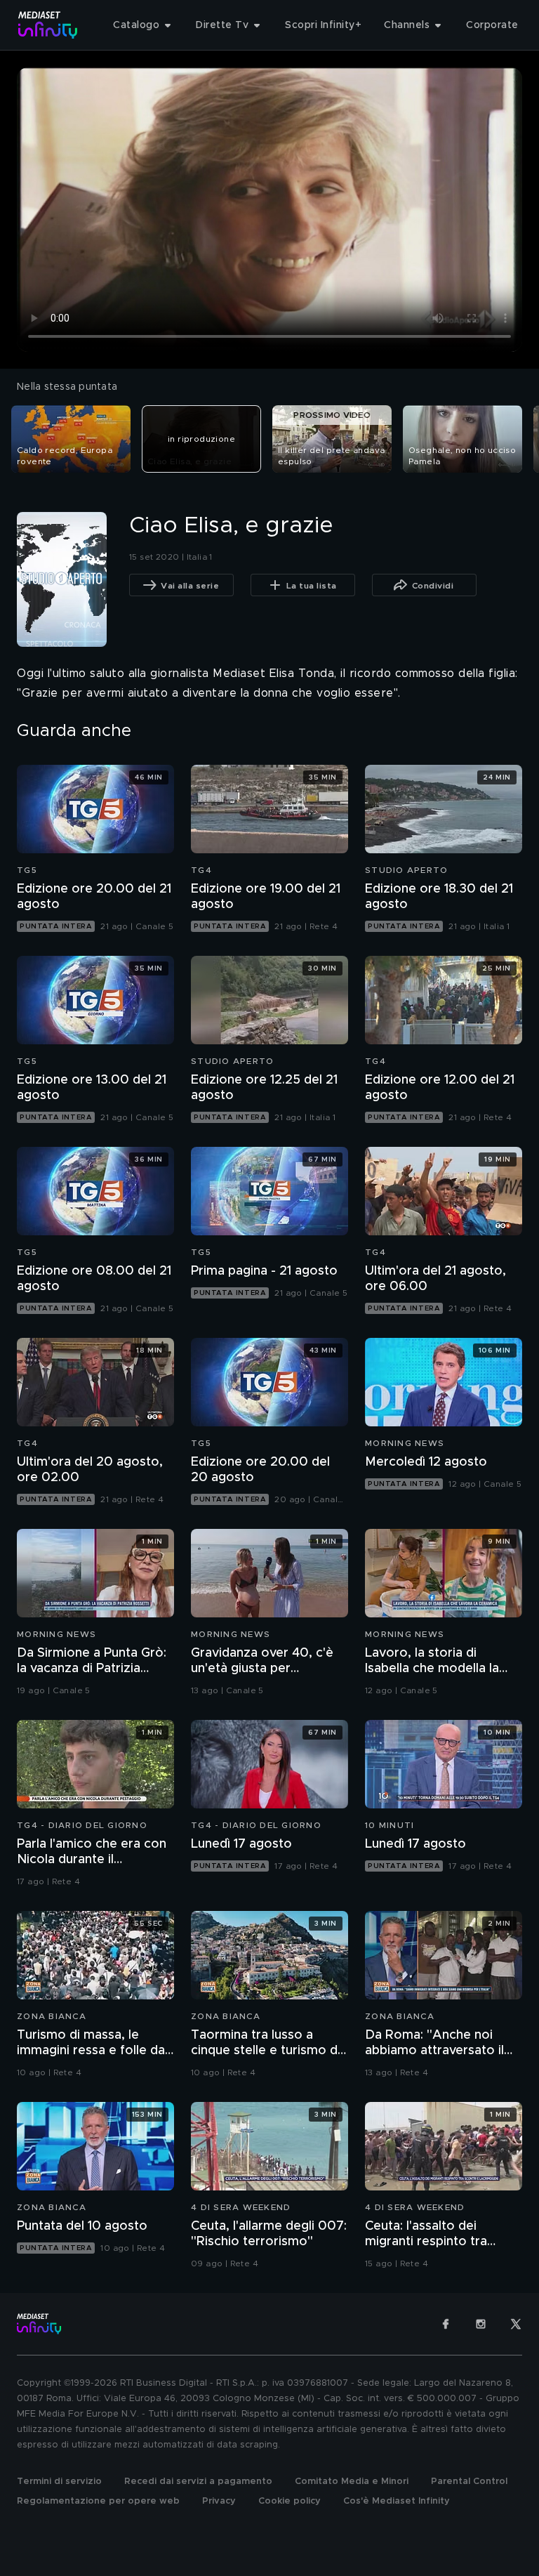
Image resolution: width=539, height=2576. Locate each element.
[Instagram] (481, 2324)
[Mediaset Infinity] (48, 25)
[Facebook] (446, 2324)
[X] (516, 2324)
